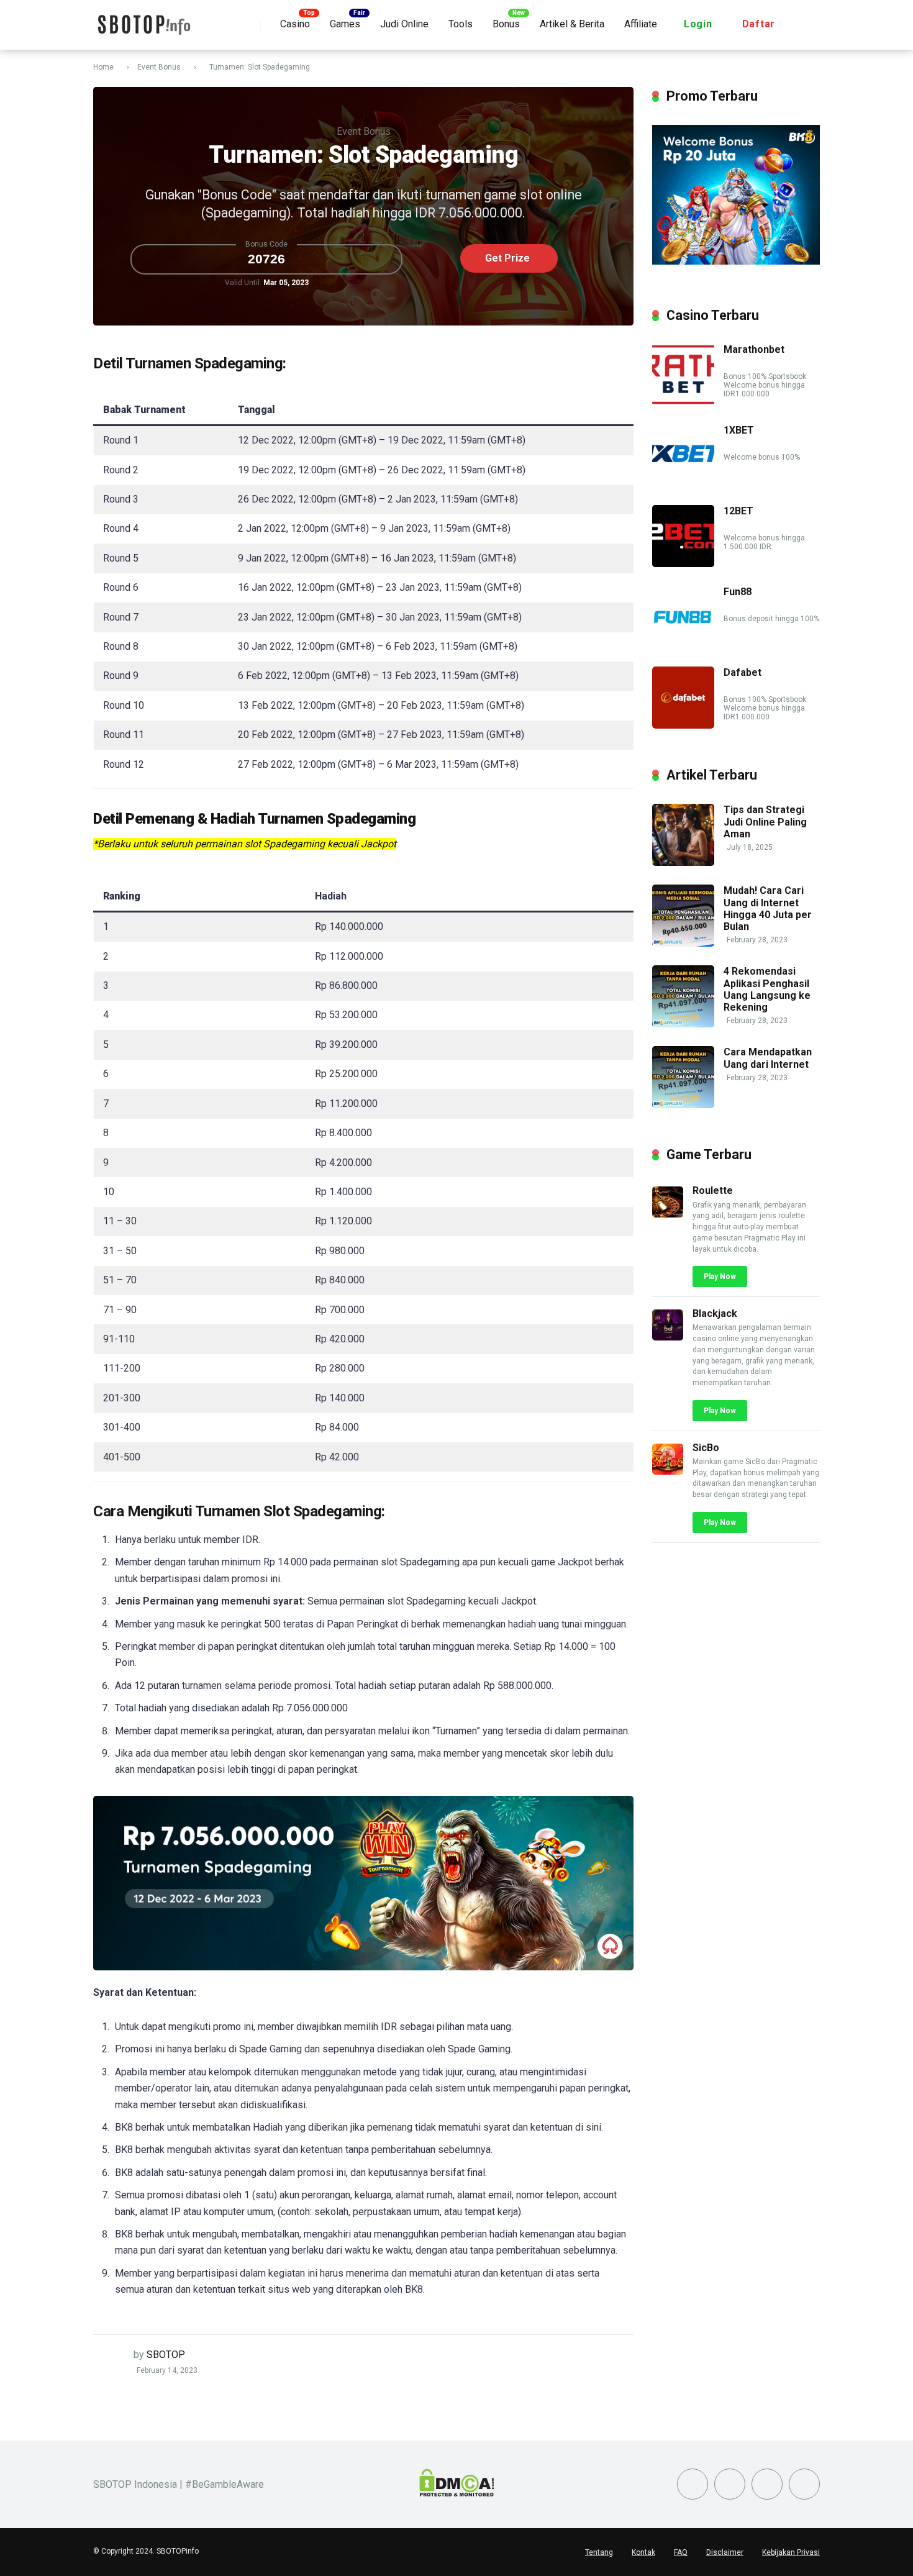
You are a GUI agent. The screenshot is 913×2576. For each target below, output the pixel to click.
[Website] (804, 2484)
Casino (295, 24)
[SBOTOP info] (143, 20)
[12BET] (683, 564)
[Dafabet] (683, 725)
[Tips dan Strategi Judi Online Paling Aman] (683, 862)
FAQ (681, 2552)
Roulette (713, 1190)
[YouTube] (730, 2484)
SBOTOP (166, 2355)
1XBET (739, 430)
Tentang (599, 2552)
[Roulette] (668, 1214)
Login (698, 24)
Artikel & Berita (572, 24)
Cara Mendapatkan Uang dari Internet (768, 1058)
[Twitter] (693, 2484)
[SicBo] (668, 1471)
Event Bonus (159, 67)
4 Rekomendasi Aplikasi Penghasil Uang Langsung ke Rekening (767, 989)
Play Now (720, 1277)
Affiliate (641, 24)
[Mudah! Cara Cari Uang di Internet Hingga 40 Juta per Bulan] (683, 943)
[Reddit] (767, 2484)
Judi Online (404, 24)
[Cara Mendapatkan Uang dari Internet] (683, 1105)
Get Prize (507, 258)
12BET (738, 511)
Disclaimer (725, 2552)
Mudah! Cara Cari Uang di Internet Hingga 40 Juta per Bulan (768, 908)
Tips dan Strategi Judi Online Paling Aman (765, 821)
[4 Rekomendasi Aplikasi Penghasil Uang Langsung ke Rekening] (683, 1024)
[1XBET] (683, 483)
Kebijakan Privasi (791, 2552)
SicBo (706, 1448)
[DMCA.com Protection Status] (457, 2493)
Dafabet (743, 672)
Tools (461, 24)
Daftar (759, 24)
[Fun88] (683, 644)
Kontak (643, 2552)
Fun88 (738, 592)
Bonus (506, 24)
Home (103, 67)
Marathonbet (754, 349)
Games (345, 24)
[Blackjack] (668, 1337)
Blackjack (715, 1313)
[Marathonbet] (683, 402)
